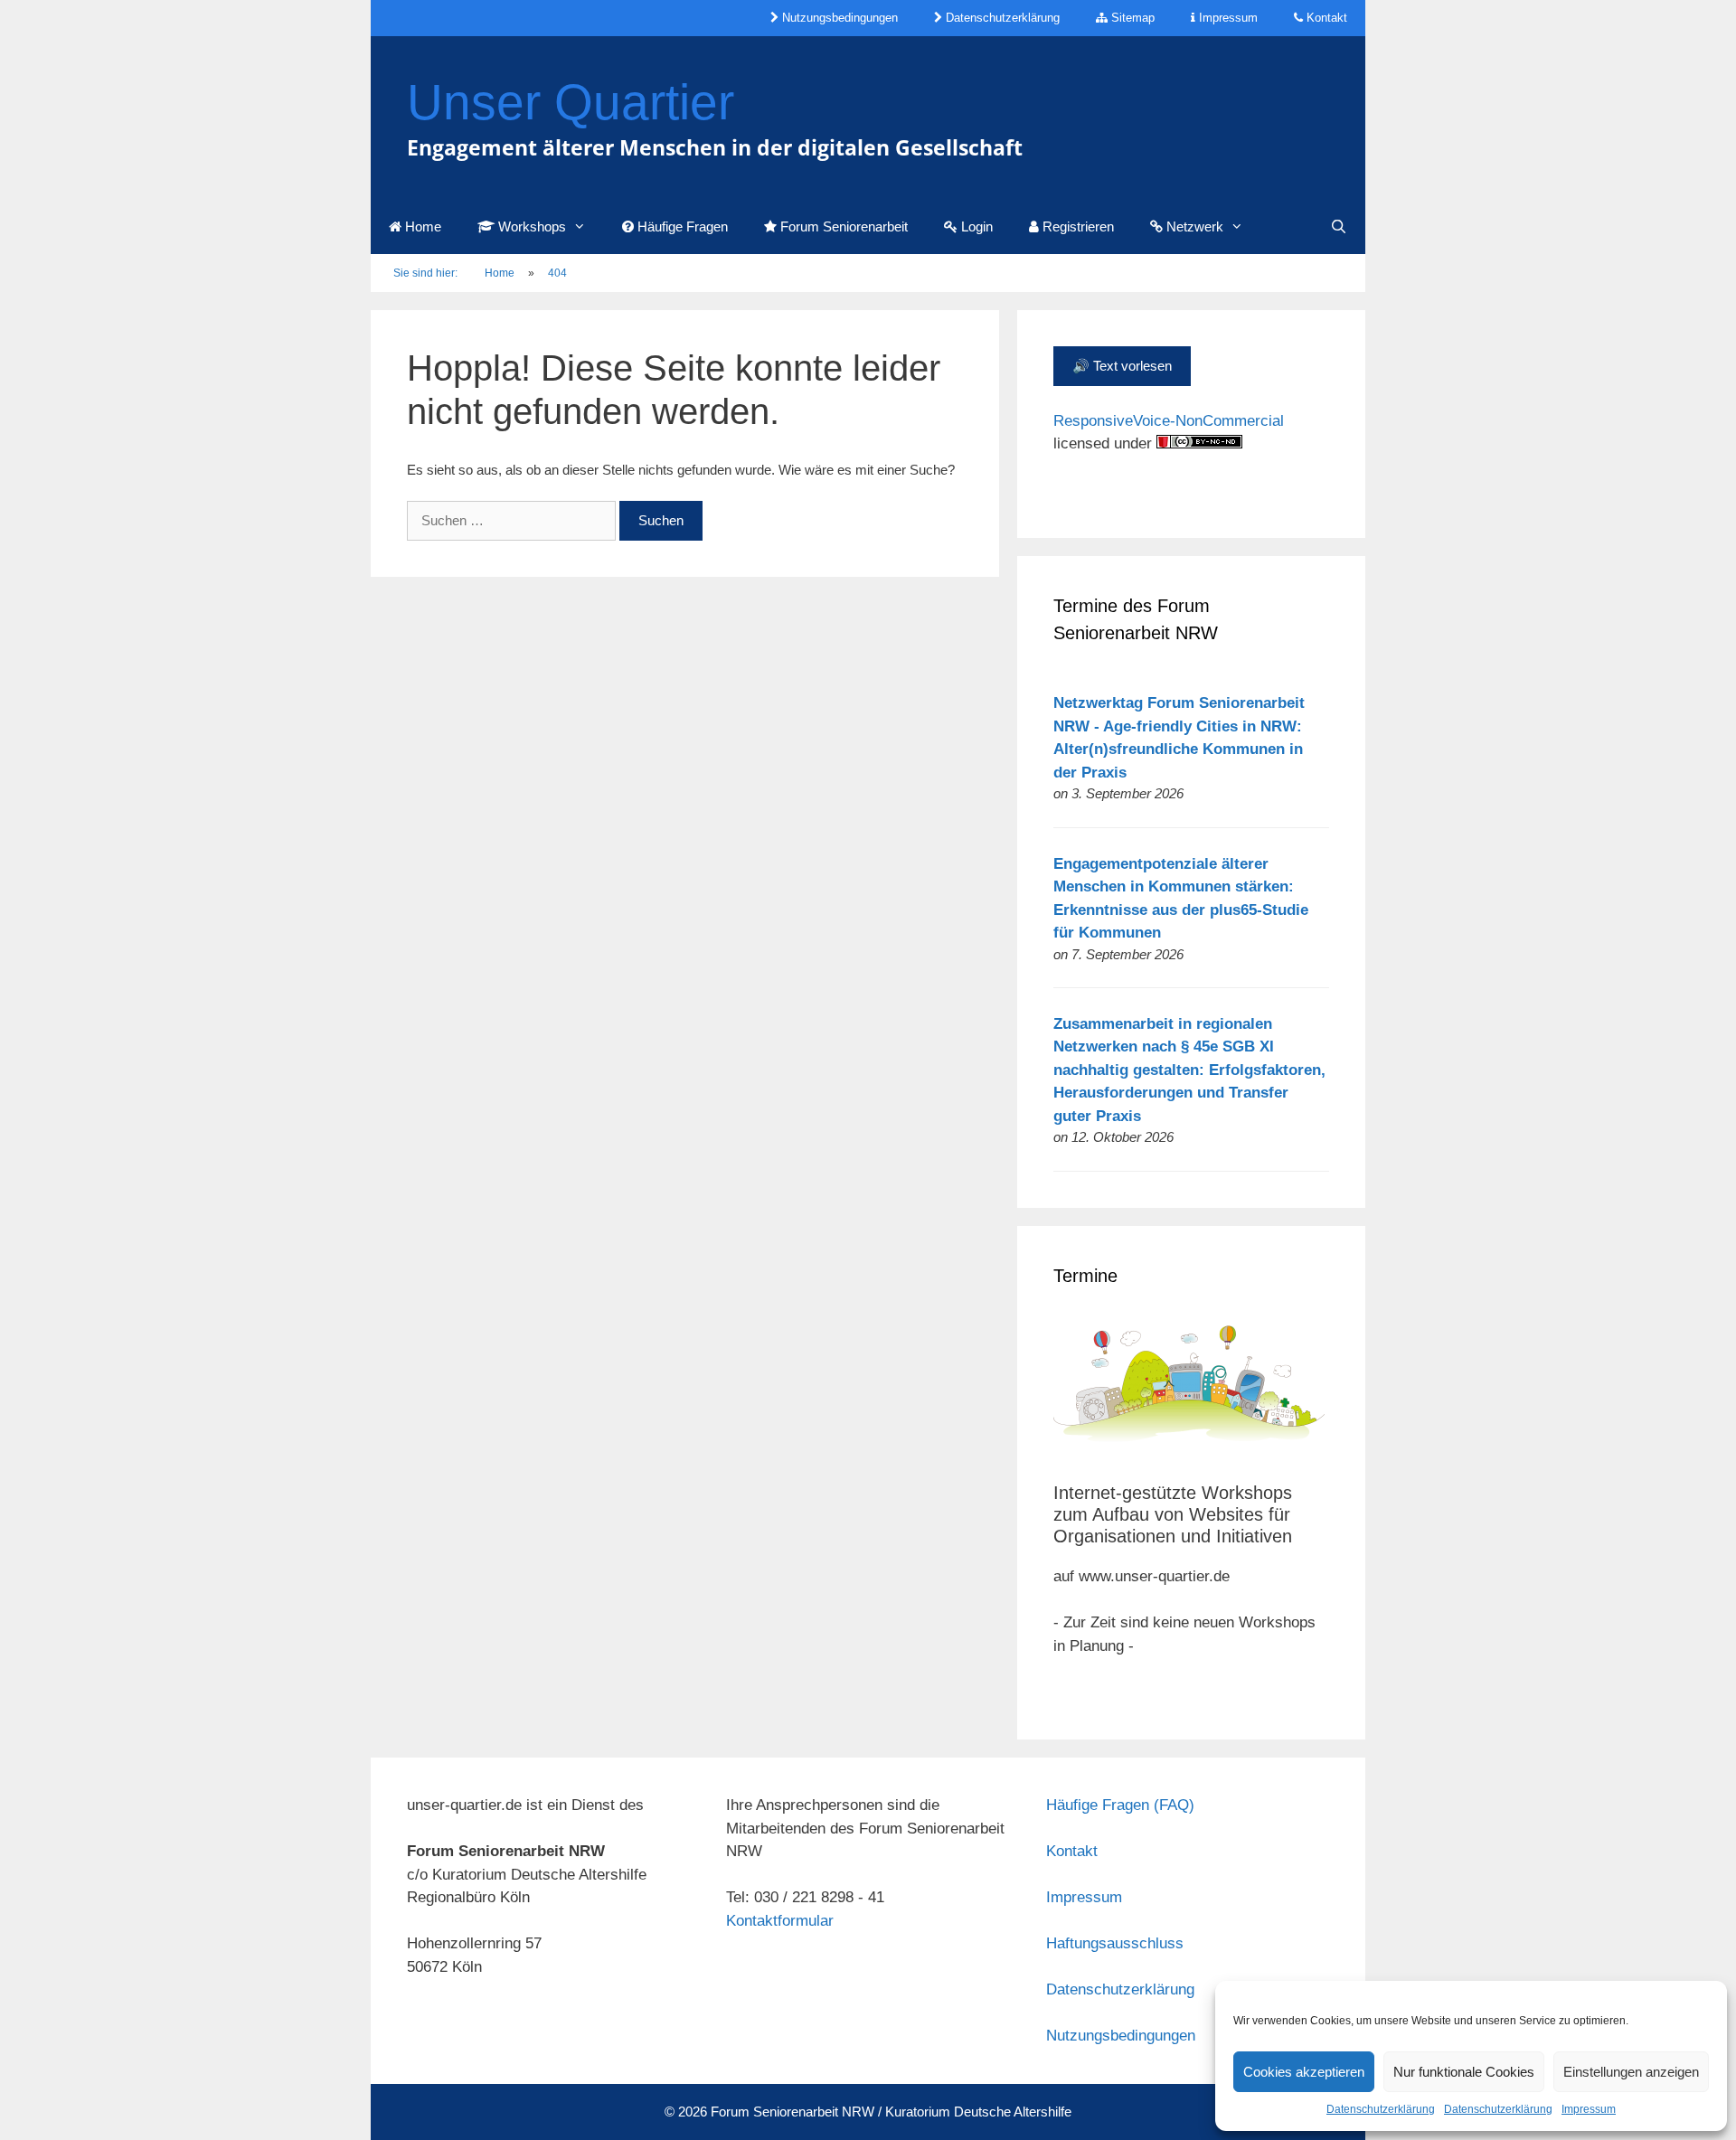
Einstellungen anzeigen (1631, 2072)
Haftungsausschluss (1115, 1943)
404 (557, 273)
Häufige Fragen (681, 226)
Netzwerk (1193, 226)
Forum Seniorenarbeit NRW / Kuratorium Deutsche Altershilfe (891, 2112)
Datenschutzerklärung (1381, 2109)
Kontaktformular (780, 1921)
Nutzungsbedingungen (838, 18)
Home (421, 226)
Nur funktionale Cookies (1464, 2072)
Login (975, 226)
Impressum (1589, 2109)
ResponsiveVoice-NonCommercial (1169, 421)
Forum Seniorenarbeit (842, 226)
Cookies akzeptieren (1304, 2072)
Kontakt (1325, 18)
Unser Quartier (571, 102)
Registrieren (1076, 226)
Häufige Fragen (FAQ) (1120, 1805)
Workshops (530, 226)
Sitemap (1131, 18)
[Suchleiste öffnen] (1339, 227)
